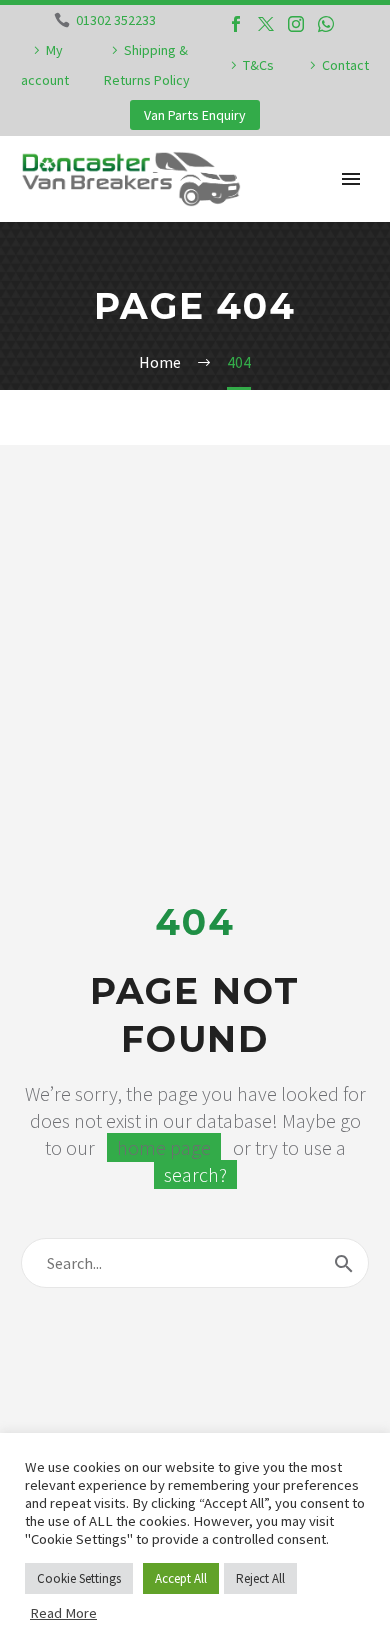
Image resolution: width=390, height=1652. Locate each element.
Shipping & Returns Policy (147, 65)
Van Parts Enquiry (195, 115)
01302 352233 (116, 20)
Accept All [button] (181, 1578)
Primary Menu (351, 179)
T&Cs (258, 65)
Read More (63, 1613)
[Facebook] (236, 24)
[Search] (344, 1263)
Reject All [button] (260, 1578)
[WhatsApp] (326, 24)
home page (164, 1147)
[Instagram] (296, 24)
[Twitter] (266, 24)
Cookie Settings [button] (79, 1578)
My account (45, 65)
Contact (345, 65)
